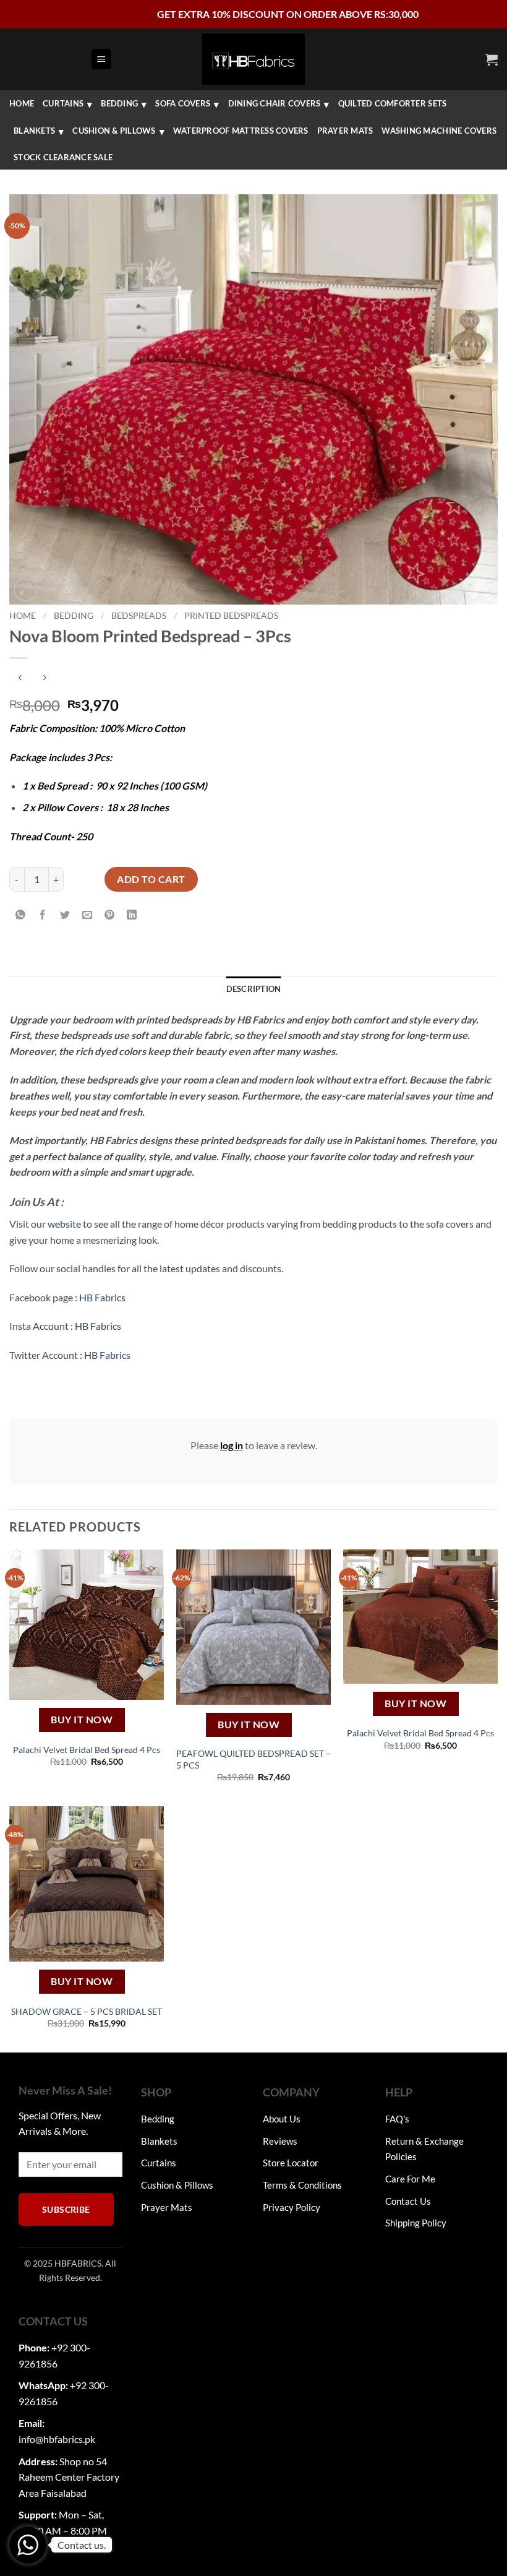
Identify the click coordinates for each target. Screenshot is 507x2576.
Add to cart (151, 879)
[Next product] (20, 678)
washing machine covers (439, 131)
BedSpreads (139, 616)
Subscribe (66, 2209)
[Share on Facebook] (43, 915)
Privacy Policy (292, 2207)
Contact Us (408, 2201)
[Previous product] (44, 678)
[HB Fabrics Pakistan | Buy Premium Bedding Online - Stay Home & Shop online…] (253, 59)
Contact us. (82, 2545)
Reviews (280, 2141)
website (64, 1224)
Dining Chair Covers (275, 103)
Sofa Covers (183, 103)
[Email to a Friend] (87, 915)
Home (22, 103)
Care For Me (410, 2179)
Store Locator (291, 2163)
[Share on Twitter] (65, 915)
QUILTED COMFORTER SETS (393, 103)
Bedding (119, 103)
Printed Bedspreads (231, 616)
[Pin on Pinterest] (110, 915)
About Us (282, 2119)
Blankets (34, 131)
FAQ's (397, 2119)
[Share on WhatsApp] (21, 915)
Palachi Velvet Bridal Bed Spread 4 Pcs (87, 1750)
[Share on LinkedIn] (132, 915)
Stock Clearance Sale (63, 157)
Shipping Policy (416, 2223)
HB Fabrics (102, 1297)
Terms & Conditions (302, 2185)
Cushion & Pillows (114, 131)
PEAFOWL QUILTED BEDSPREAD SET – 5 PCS (253, 1759)
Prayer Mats (345, 131)
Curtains (63, 103)
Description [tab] (254, 989)
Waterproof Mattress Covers (241, 131)
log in (232, 1445)
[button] (101, 59)
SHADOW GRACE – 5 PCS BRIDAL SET (87, 2011)
